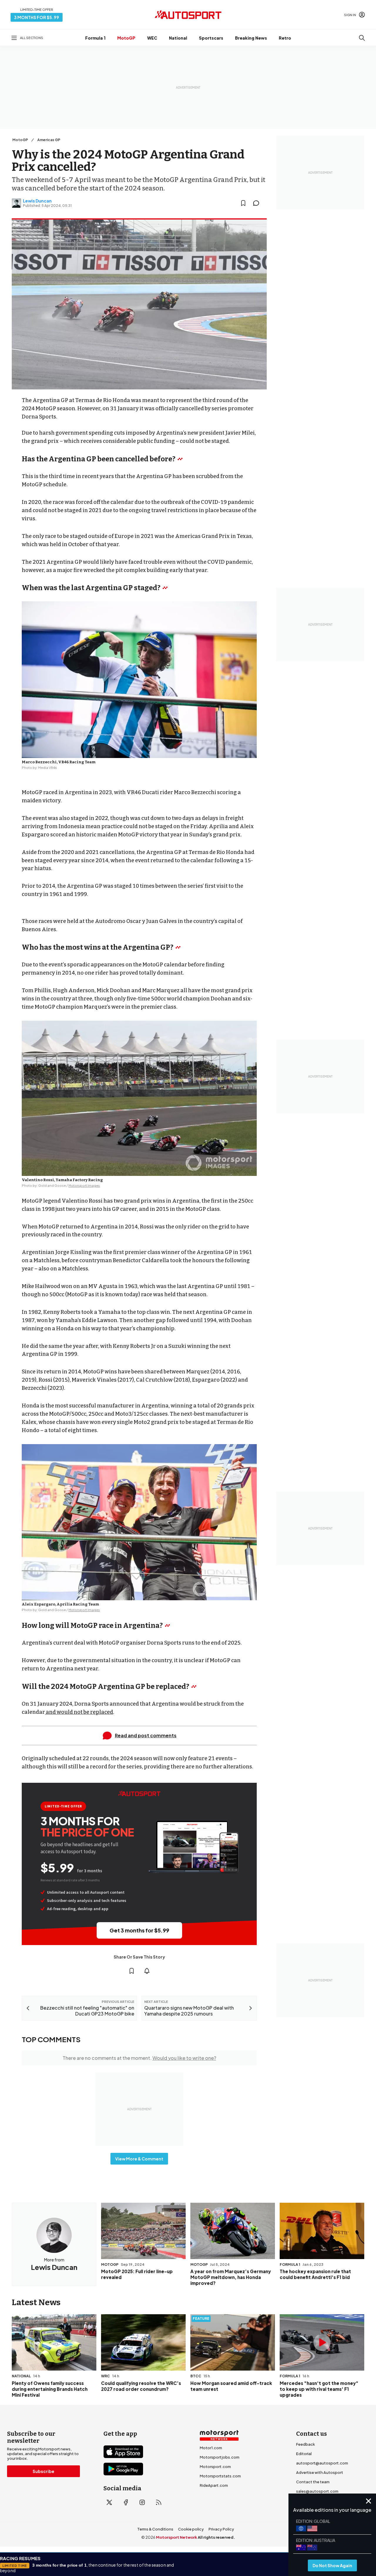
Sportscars (211, 38)
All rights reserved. (216, 2537)
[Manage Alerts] (147, 1971)
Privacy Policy (221, 2529)
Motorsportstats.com (220, 2476)
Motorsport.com (215, 2467)
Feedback (305, 2444)
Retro (285, 38)
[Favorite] (243, 203)
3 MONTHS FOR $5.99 (37, 17)
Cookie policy (191, 2529)
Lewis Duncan (37, 201)
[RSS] (159, 2502)
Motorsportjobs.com (220, 2457)
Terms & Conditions (155, 2529)
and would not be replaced (79, 1712)
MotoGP (126, 38)
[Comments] (258, 203)
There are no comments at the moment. (139, 2058)
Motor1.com (211, 2448)
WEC (152, 38)
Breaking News (251, 38)
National (178, 38)
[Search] (362, 38)
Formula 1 (95, 38)
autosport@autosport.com (322, 2463)
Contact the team (313, 2482)
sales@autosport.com (317, 2491)
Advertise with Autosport (320, 2472)
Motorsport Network (177, 2537)
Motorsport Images (84, 1185)
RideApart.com (214, 2485)
